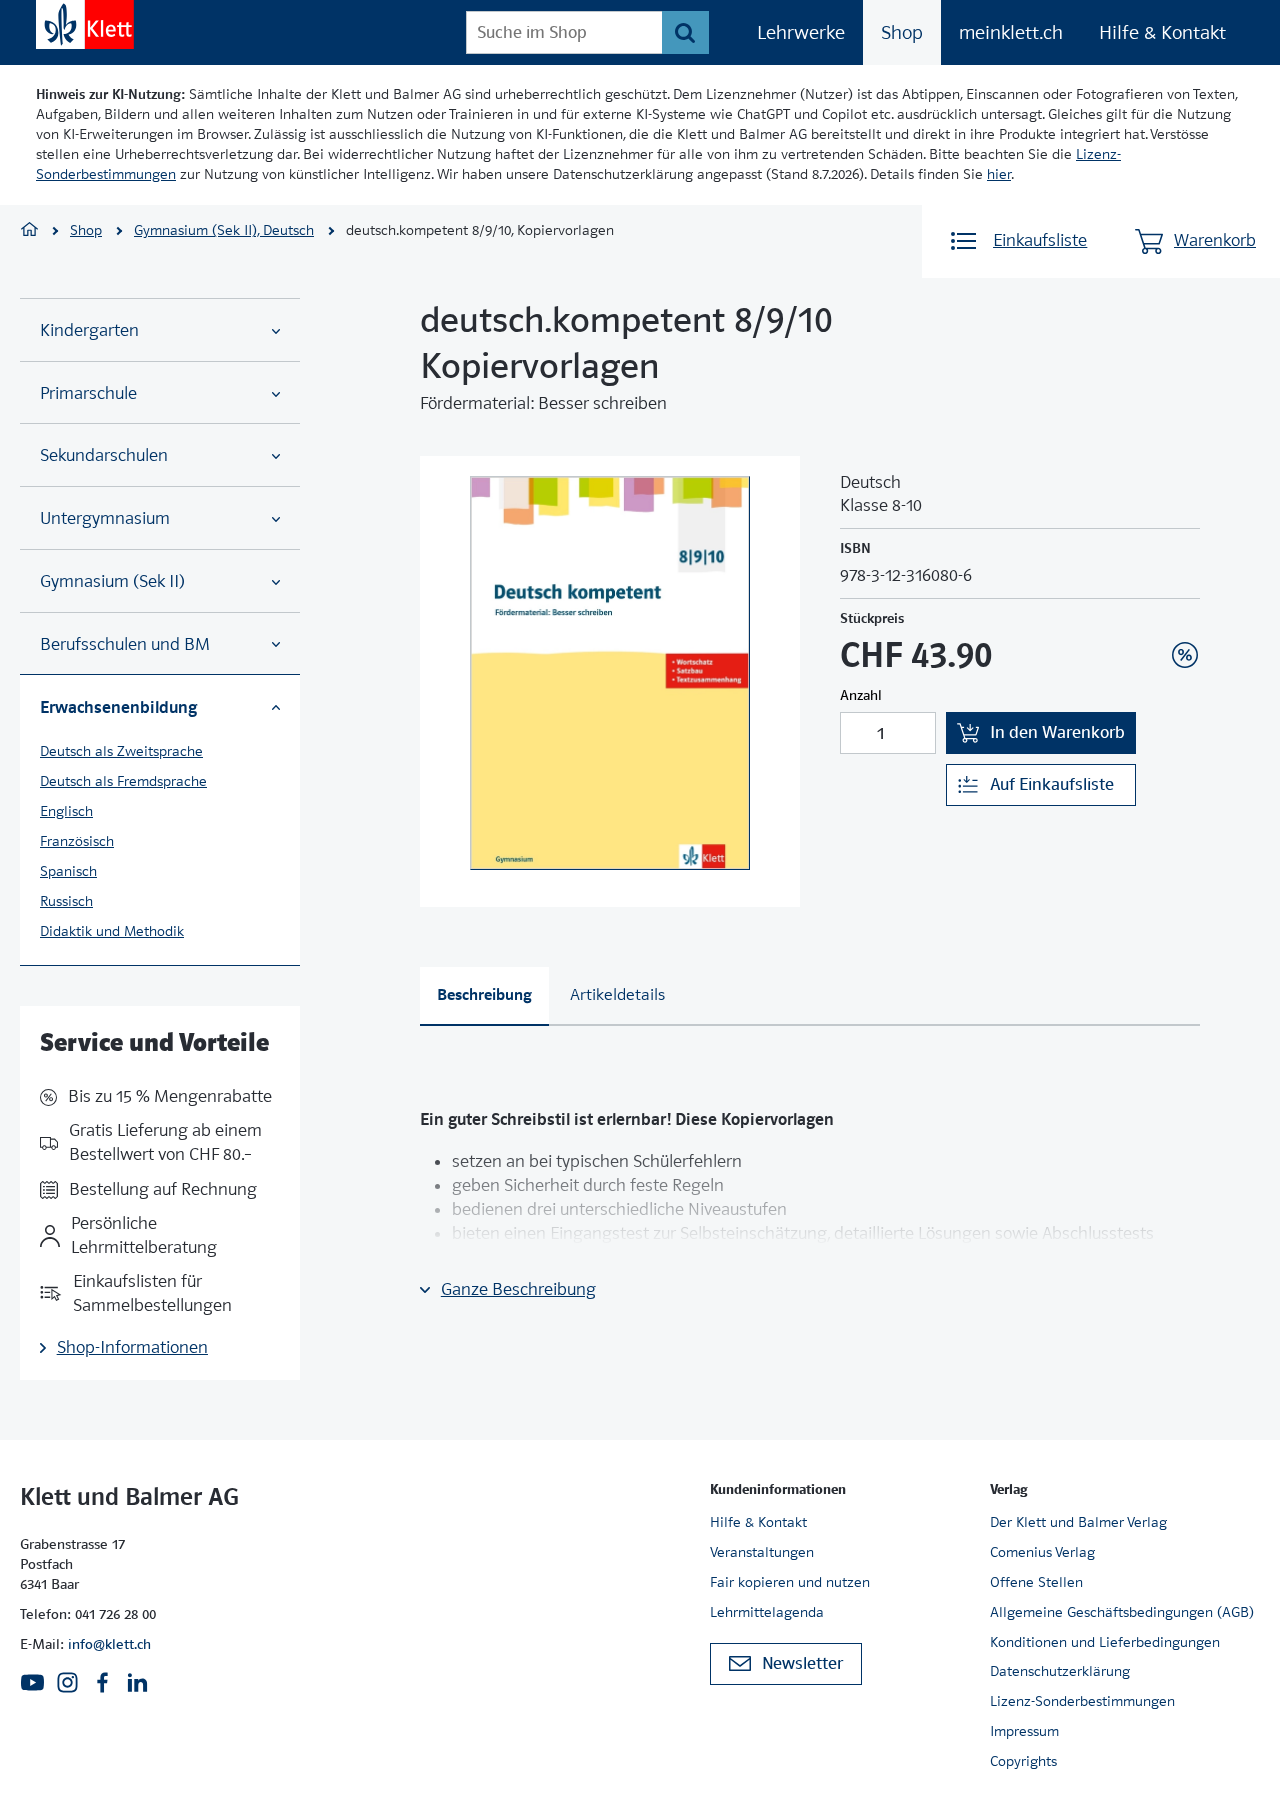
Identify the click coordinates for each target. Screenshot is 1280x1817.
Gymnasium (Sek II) (112, 581)
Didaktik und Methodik (112, 931)
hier (999, 174)
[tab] (484, 996)
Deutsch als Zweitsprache (121, 751)
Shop (902, 32)
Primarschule (88, 393)
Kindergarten (89, 330)
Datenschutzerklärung (1060, 1671)
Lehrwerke (801, 32)
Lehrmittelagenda (767, 1612)
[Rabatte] (1185, 655)
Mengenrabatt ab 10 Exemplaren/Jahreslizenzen (1154, 601)
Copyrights (1023, 1761)
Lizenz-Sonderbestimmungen (1082, 1701)
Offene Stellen (1036, 1582)
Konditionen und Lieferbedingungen (1105, 1642)
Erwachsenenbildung (118, 707)
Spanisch (68, 871)
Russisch (66, 901)
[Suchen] (685, 32)
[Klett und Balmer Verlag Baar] (29, 231)
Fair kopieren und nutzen (790, 1582)
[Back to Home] (85, 24)
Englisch (66, 811)
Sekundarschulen (104, 455)
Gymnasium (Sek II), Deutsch (224, 230)
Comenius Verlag (1042, 1552)
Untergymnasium (105, 518)
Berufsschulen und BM (125, 644)
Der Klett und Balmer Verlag (1078, 1522)
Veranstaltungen (762, 1552)
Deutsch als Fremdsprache (123, 781)
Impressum (1024, 1731)
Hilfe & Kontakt (1162, 32)
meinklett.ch (1011, 32)
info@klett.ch (109, 1644)
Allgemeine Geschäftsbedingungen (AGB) (1122, 1612)
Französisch (77, 841)
